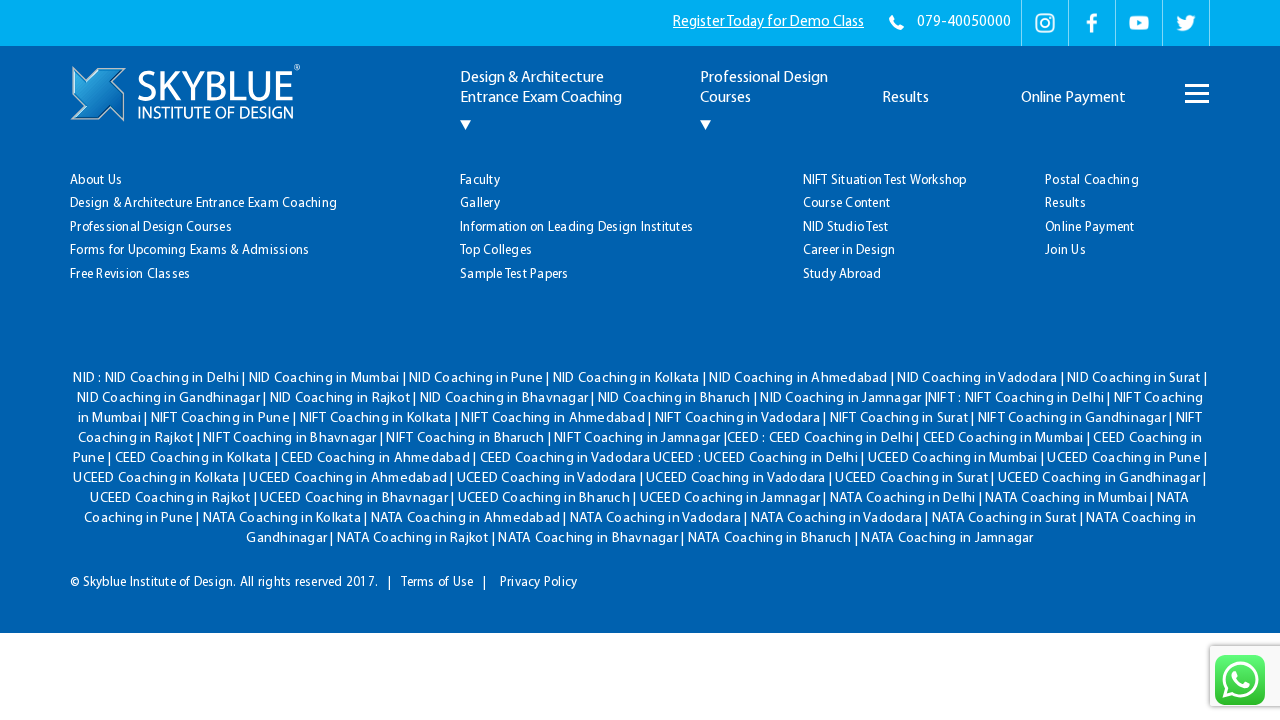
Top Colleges (496, 250)
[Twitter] (1186, 23)
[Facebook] (1092, 23)
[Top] (1230, 141)
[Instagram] (1045, 23)
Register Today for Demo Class (768, 22)
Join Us (1065, 250)
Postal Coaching (1092, 180)
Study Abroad (842, 274)
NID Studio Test (846, 227)
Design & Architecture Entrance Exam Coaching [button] (541, 88)
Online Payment (1073, 98)
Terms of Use (437, 582)
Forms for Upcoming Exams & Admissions (189, 250)
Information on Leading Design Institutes (576, 227)
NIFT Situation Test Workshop (885, 180)
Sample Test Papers (514, 274)
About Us (96, 180)
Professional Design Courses (151, 227)
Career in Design (849, 250)
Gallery (480, 203)
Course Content (847, 203)
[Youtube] (1139, 23)
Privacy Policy (539, 582)
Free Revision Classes (130, 274)
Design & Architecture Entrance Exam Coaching (203, 203)
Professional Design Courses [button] (764, 88)
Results (905, 98)
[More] (1195, 84)
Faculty (480, 180)
